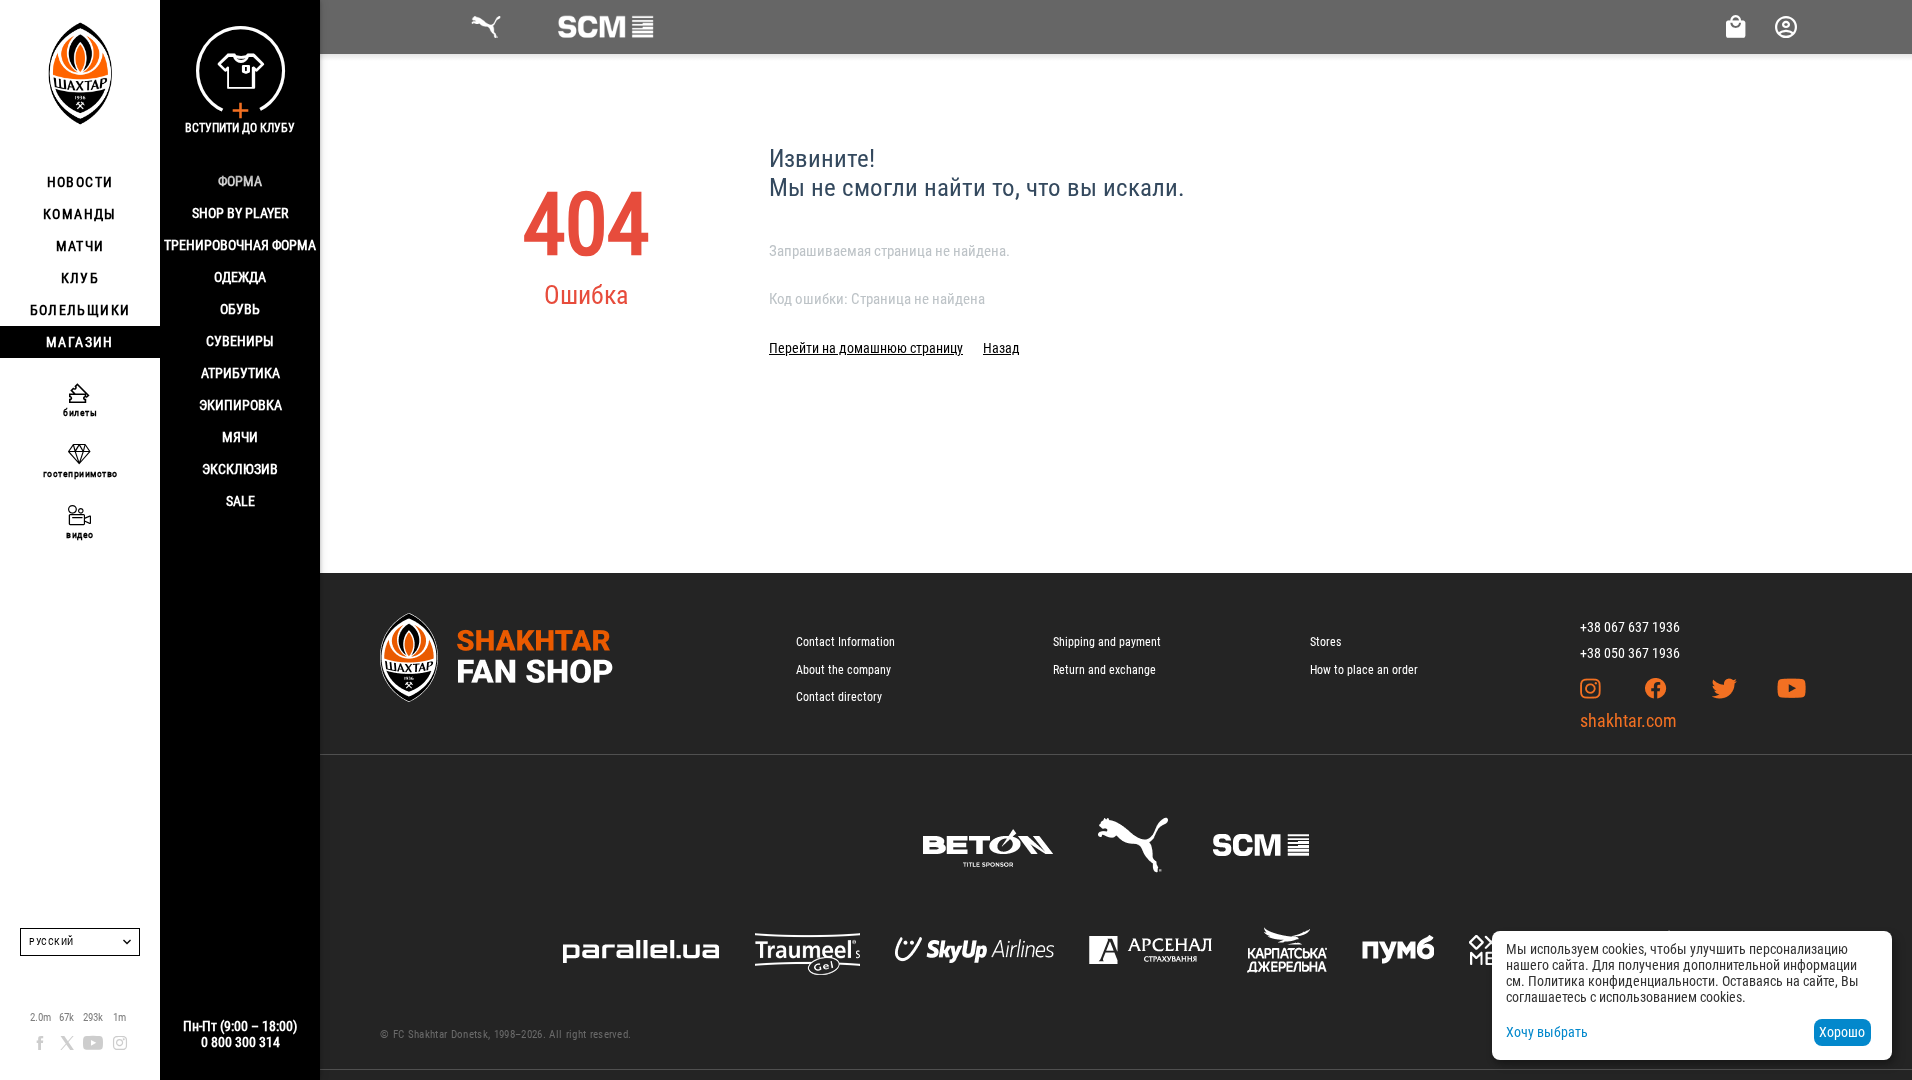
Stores (1325, 642)
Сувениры (240, 341)
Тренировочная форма (240, 245)
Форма (240, 181)
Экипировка (240, 405)
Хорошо (1842, 1032)
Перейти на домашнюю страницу (866, 348)
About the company (843, 670)
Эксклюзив (240, 469)
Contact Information (845, 642)
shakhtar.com (1628, 720)
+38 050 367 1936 (1630, 653)
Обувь (240, 309)
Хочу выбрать (1547, 1032)
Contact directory (839, 697)
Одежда (240, 277)
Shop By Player (240, 213)
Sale (240, 501)
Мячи (240, 437)
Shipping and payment (1107, 642)
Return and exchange (1104, 670)
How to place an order (1364, 670)
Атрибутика (240, 373)
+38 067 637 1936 (1630, 627)
